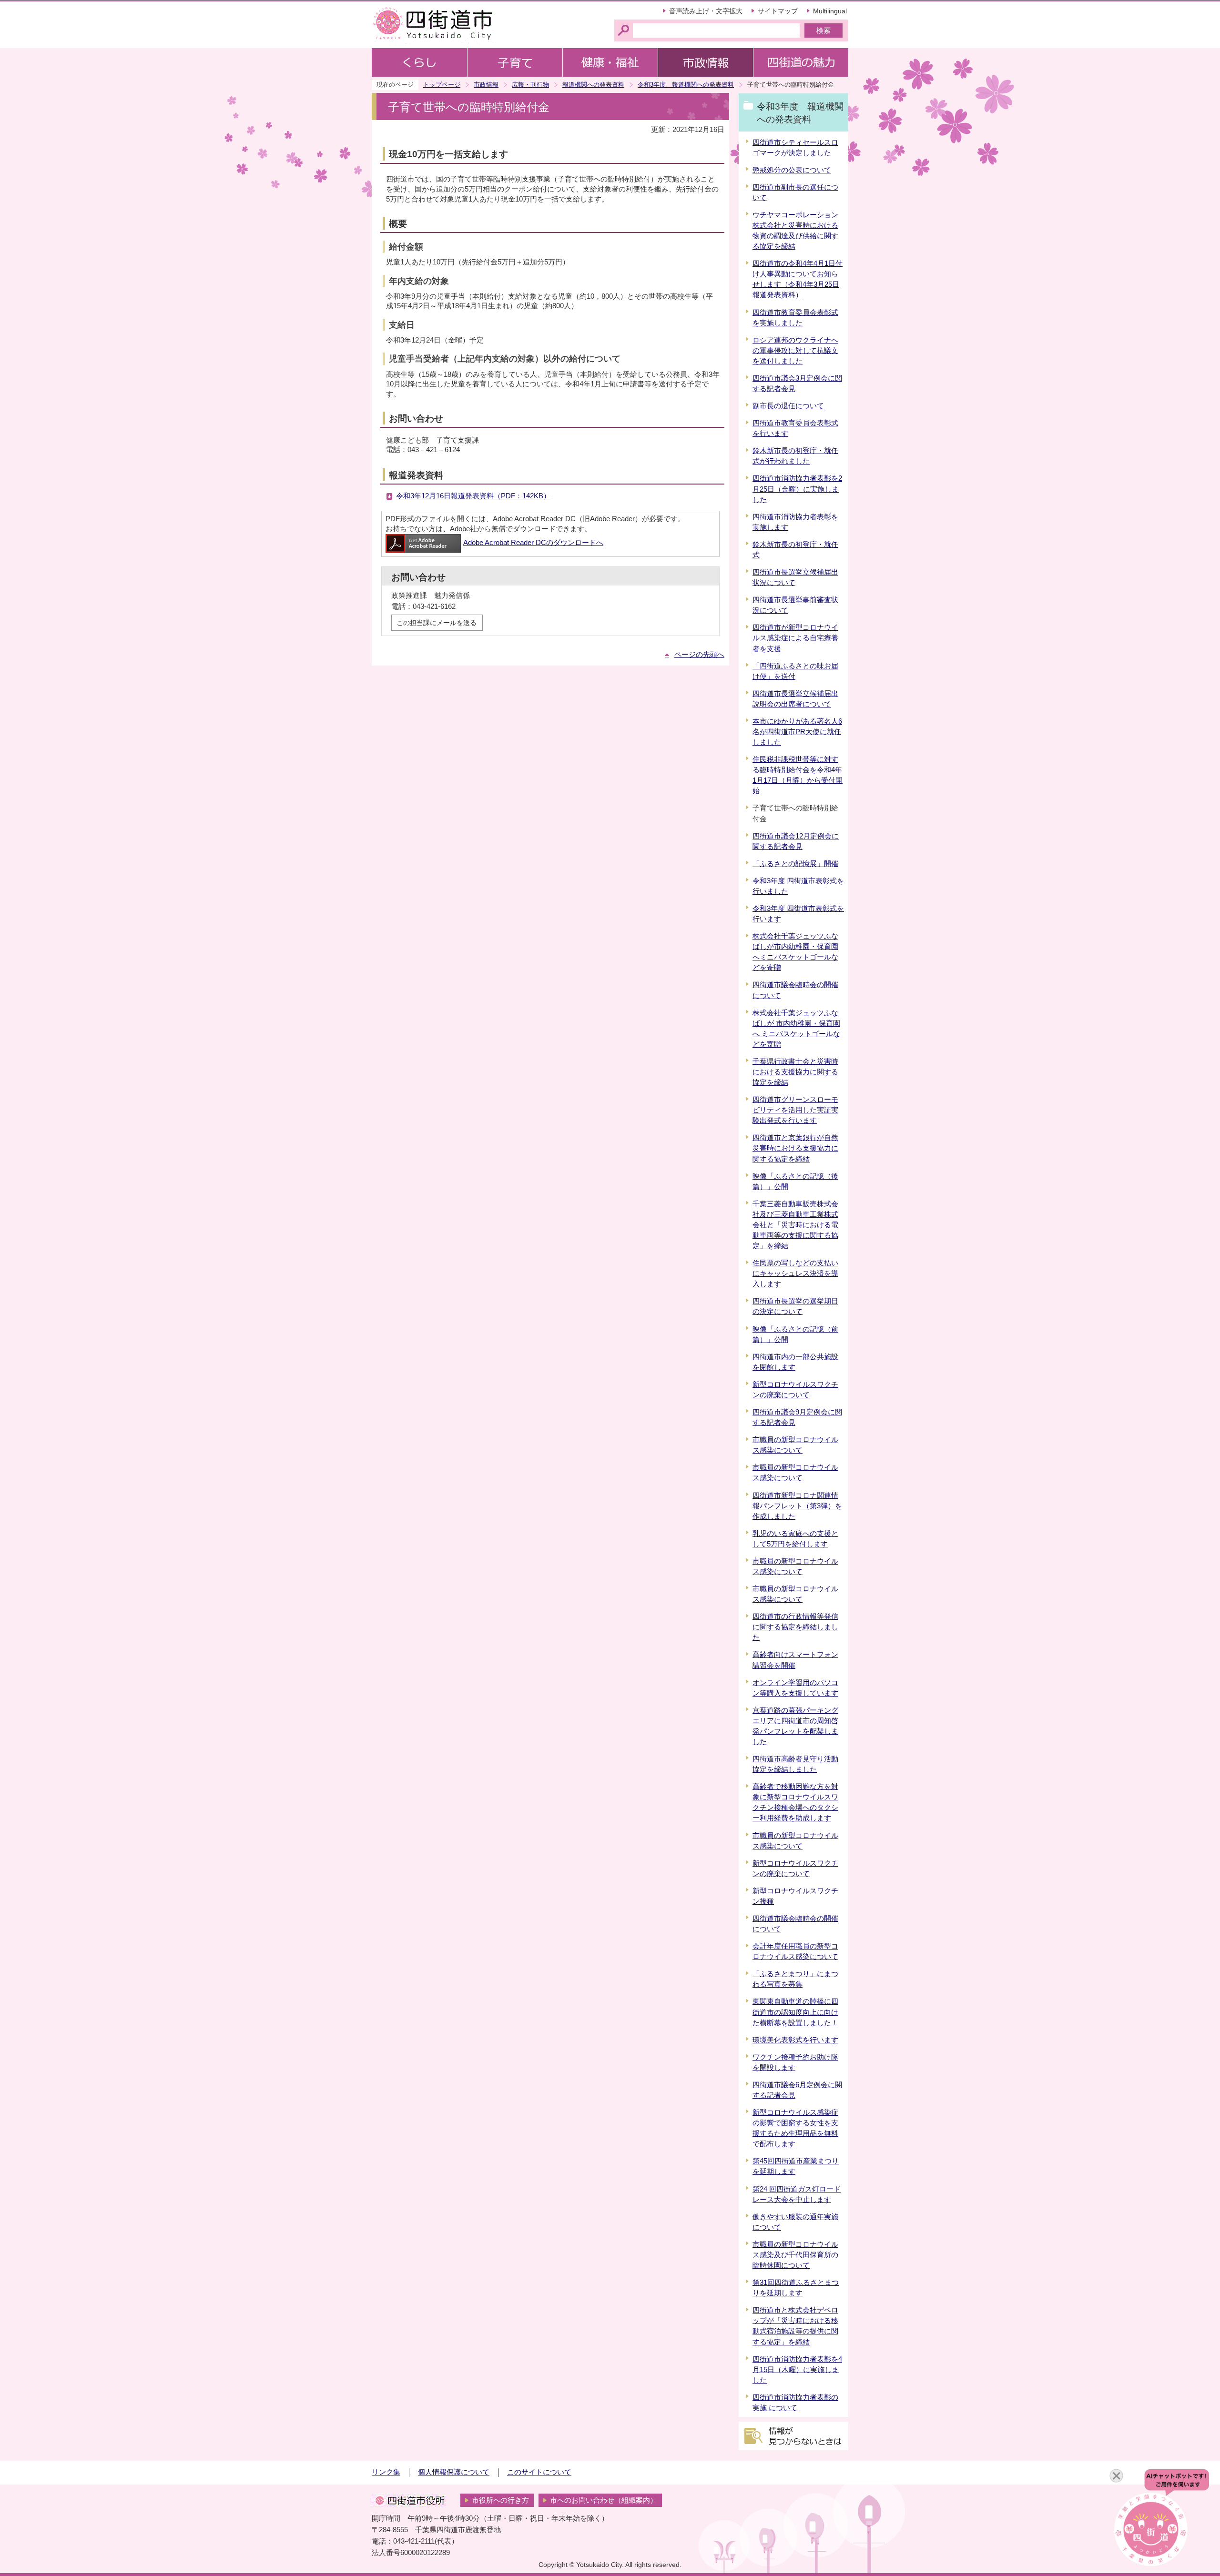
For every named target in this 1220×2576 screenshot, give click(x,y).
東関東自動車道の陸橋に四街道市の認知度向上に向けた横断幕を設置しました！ (795, 2012)
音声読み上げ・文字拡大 (706, 11)
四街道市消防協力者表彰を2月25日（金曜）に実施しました (797, 489)
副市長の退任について (788, 406)
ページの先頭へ (699, 655)
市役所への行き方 (500, 2500)
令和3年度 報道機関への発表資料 (686, 85)
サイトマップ (778, 11)
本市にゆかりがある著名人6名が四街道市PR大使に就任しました (797, 732)
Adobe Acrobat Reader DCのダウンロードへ (533, 543)
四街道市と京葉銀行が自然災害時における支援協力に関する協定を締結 (795, 1148)
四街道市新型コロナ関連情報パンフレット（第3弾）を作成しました (797, 1506)
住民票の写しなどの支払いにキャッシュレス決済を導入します (795, 1273)
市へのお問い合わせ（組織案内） (604, 2500)
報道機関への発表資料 (593, 85)
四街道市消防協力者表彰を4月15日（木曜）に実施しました (797, 2370)
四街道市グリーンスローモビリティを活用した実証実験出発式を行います (795, 1110)
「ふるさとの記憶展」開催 (795, 864)
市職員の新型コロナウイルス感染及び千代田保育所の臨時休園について (795, 2255)
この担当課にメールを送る (437, 623)
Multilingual (830, 11)
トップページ (442, 85)
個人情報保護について (454, 2472)
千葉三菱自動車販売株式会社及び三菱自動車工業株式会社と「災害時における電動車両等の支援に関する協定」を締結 (795, 1225)
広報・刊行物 (530, 85)
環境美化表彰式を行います (795, 2040)
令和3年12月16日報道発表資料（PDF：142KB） (473, 496)
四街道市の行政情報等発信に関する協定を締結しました (795, 1627)
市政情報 (486, 85)
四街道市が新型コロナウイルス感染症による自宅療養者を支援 (795, 638)
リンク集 (386, 2472)
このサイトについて (539, 2472)
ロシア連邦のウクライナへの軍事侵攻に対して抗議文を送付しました (795, 351)
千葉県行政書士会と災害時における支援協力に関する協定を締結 (795, 1072)
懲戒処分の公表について (792, 170)
